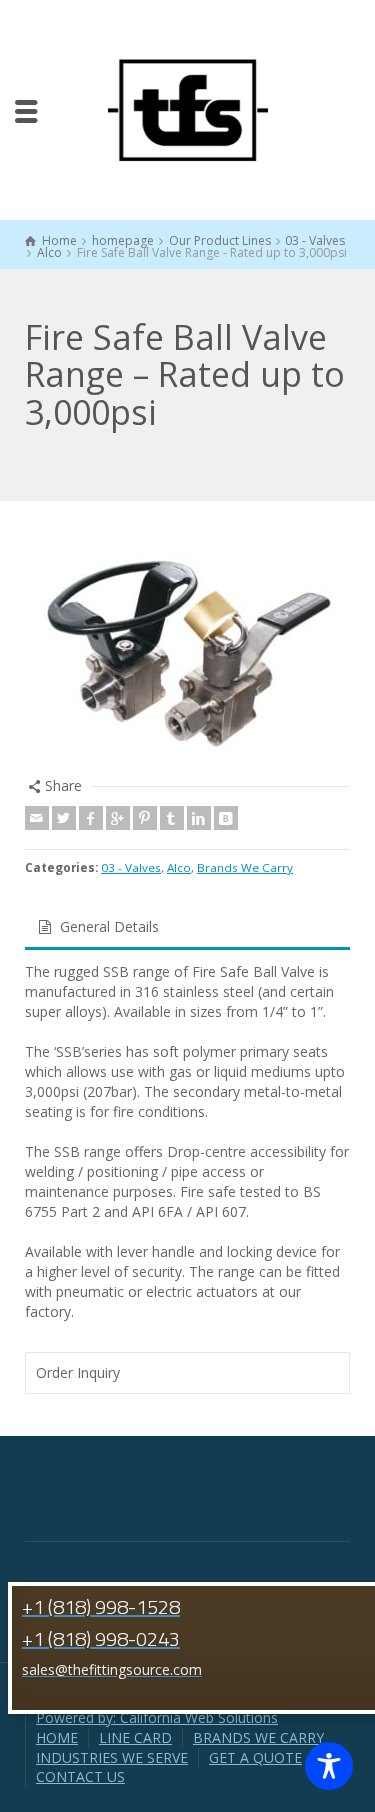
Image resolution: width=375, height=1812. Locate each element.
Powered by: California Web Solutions (157, 1717)
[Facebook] (91, 818)
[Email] (37, 818)
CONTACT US (80, 1776)
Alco (179, 867)
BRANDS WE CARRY (258, 1737)
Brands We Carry (245, 867)
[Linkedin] (199, 818)
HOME (57, 1737)
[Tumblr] (172, 818)
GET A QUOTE (255, 1757)
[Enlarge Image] (187, 651)
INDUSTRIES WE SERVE (112, 1757)
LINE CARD (135, 1737)
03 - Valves (131, 867)
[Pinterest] (145, 818)
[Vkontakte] (226, 818)
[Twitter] (64, 818)
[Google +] (118, 818)
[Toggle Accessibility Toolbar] (329, 1766)
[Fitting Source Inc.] (188, 108)
